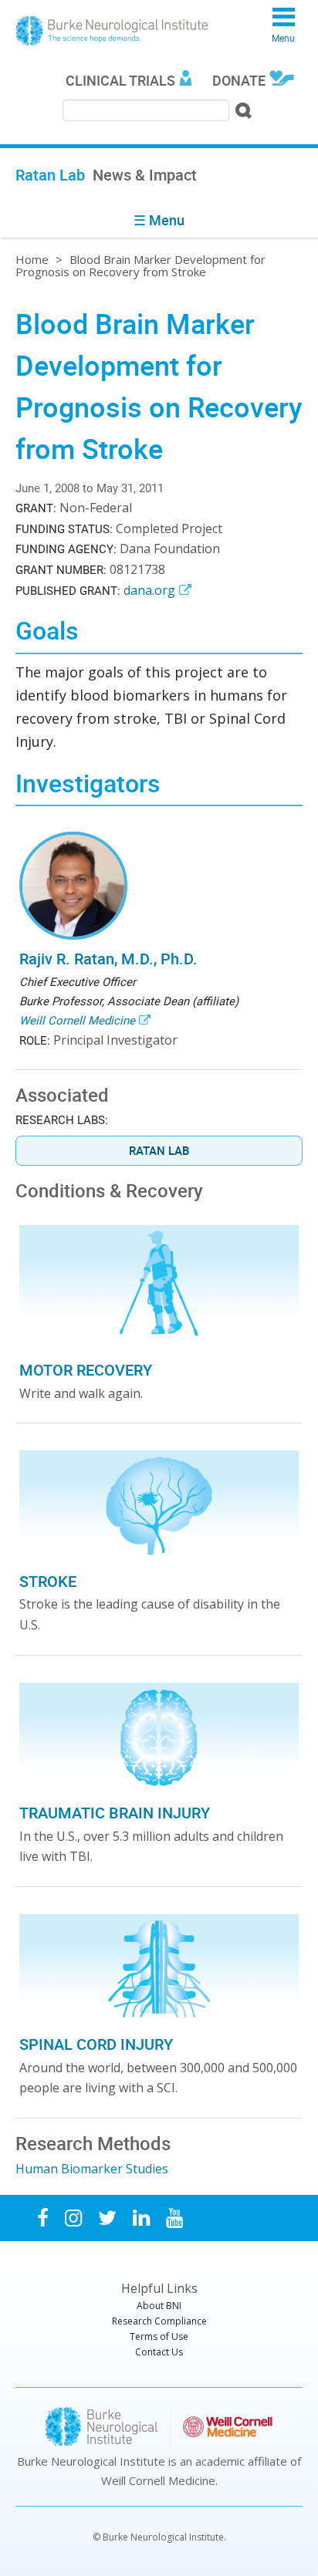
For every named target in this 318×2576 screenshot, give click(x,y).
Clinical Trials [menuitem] (120, 80)
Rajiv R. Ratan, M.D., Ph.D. (108, 959)
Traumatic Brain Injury (115, 1813)
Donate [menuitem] (239, 80)
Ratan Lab (159, 1150)
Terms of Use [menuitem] (159, 2336)
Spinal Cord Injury (96, 2044)
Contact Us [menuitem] (159, 2352)
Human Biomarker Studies (92, 2169)
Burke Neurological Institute (112, 31)
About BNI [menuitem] (159, 2306)
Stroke (48, 1581)
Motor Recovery (86, 1370)
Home (32, 259)
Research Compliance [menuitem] (159, 2321)
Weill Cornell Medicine (77, 1020)
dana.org (149, 590)
